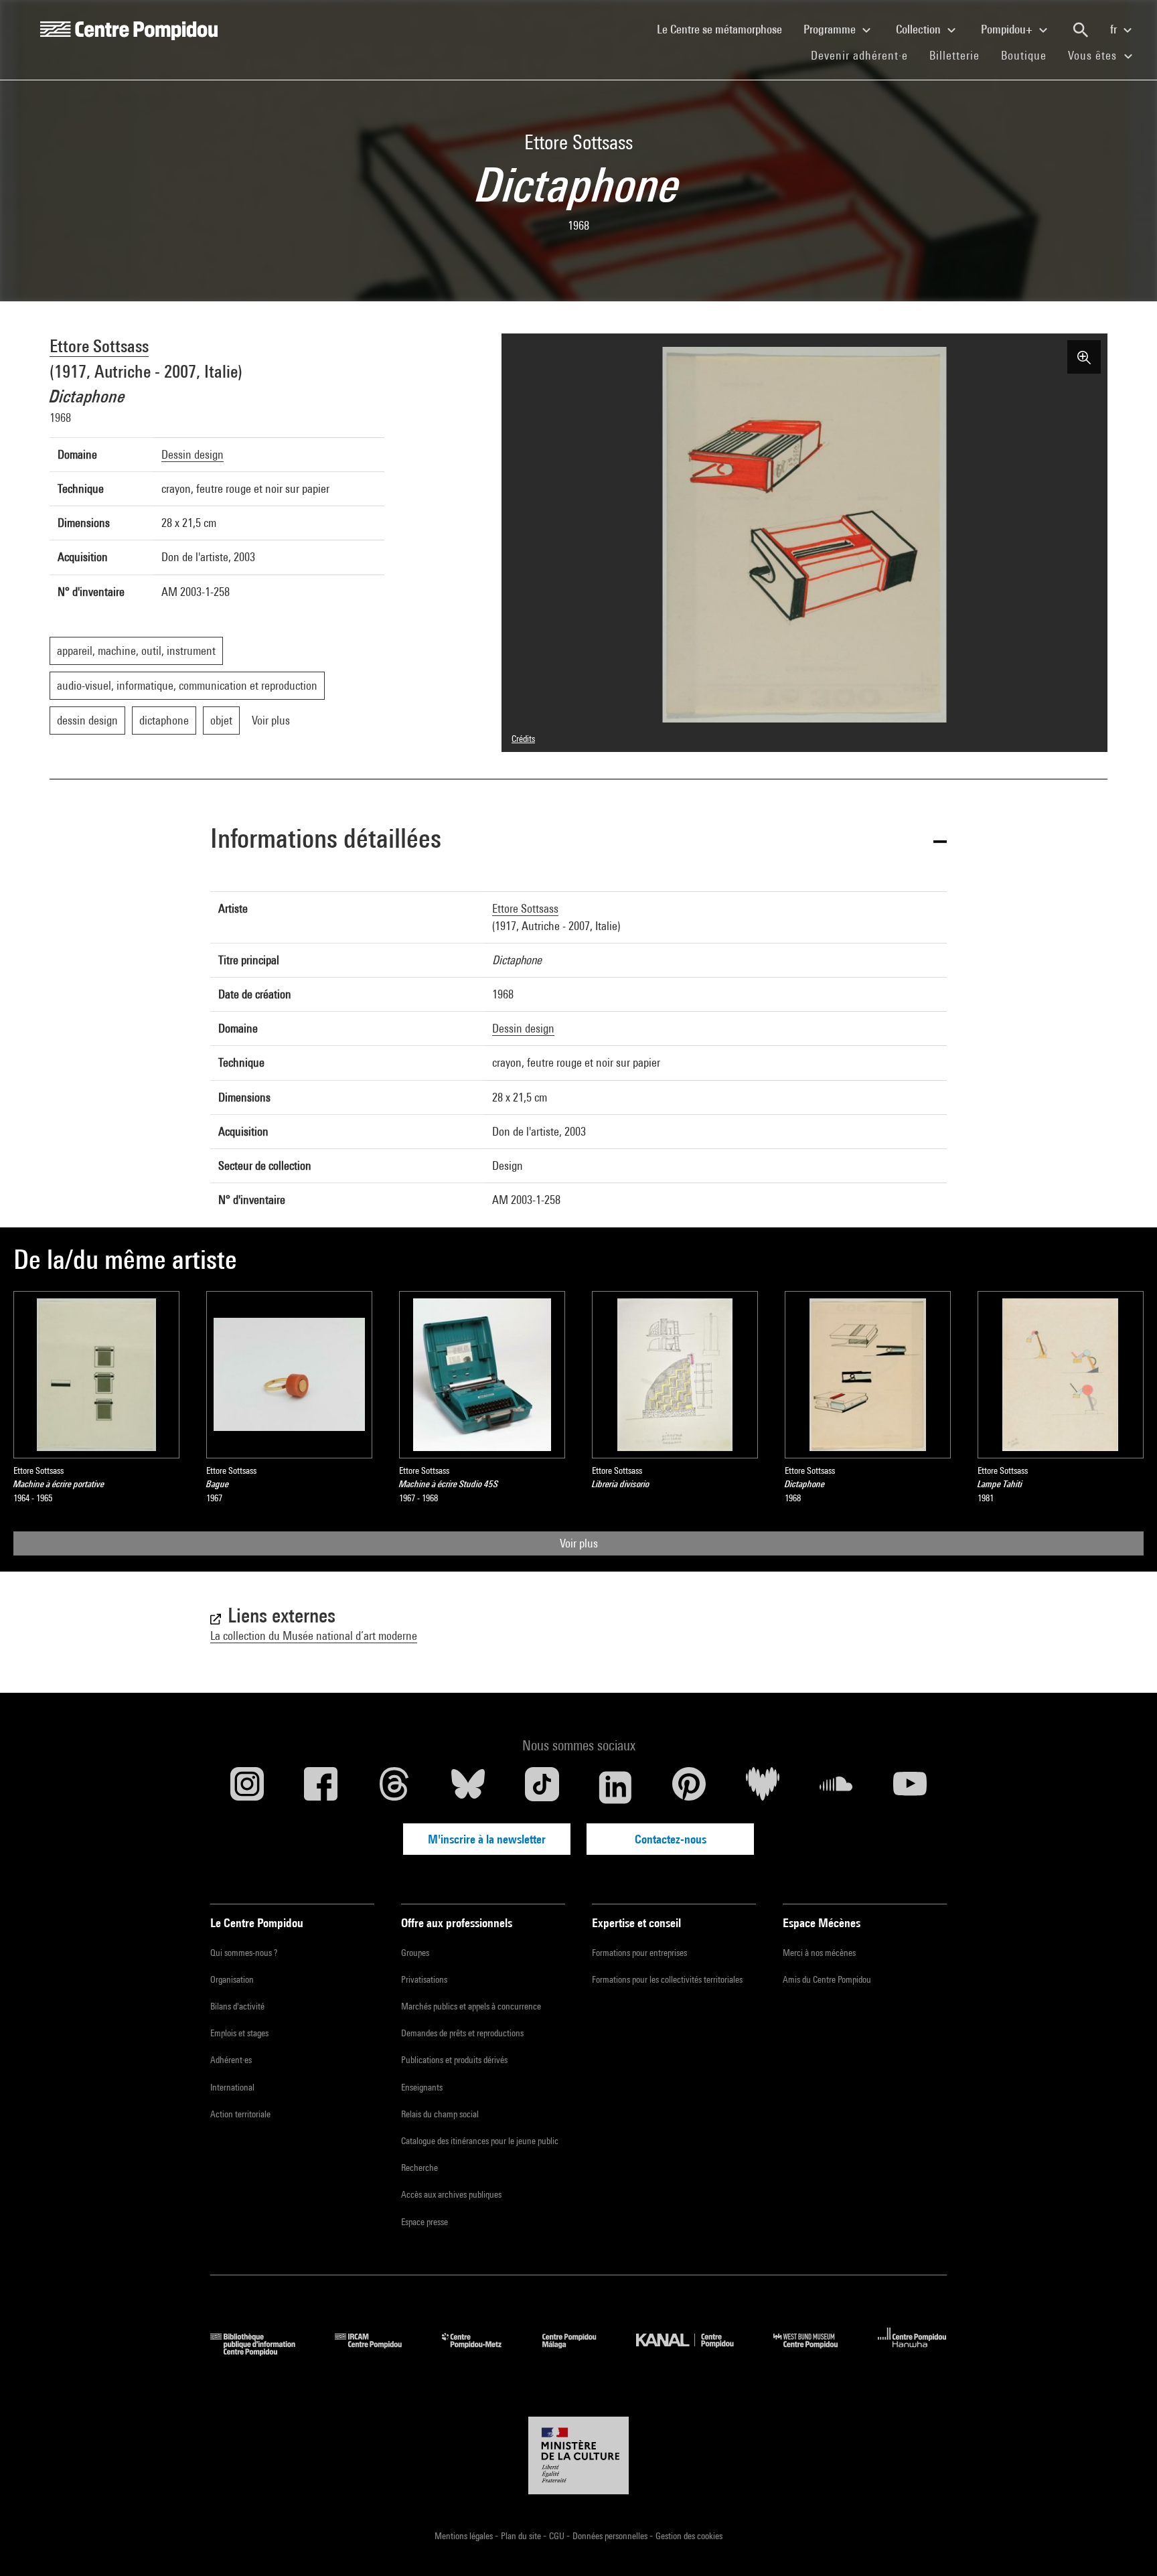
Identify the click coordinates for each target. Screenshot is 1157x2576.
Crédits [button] (523, 739)
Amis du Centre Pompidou (827, 1979)
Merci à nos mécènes (819, 1953)
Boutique (1029, 55)
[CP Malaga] (579, 2351)
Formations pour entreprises (639, 1953)
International (232, 2087)
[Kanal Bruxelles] (695, 2351)
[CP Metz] (482, 2351)
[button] (578, 841)
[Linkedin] (615, 1787)
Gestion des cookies (689, 2536)
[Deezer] (763, 1787)
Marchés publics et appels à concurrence (471, 2006)
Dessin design (192, 454)
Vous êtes (1094, 55)
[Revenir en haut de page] (1126, 2545)
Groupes (415, 1953)
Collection (920, 29)
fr (1115, 29)
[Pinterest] (689, 1787)
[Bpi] (262, 2351)
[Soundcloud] (836, 1787)
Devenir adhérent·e (865, 55)
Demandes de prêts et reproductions (462, 2033)
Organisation (232, 1979)
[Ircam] (378, 2351)
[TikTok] (542, 1787)
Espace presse (425, 2222)
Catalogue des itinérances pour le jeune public (480, 2141)
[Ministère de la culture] (578, 2455)
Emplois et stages (239, 2033)
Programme (831, 29)
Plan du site (522, 2536)
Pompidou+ (1008, 29)
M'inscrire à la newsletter (487, 1839)
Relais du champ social (440, 2114)
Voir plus (579, 1543)
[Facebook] (321, 1787)
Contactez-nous (671, 1839)
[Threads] (394, 1787)
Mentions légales (465, 2536)
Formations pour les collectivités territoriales (667, 1979)
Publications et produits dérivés (454, 2060)
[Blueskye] (468, 1787)
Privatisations (424, 1979)
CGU (558, 2536)
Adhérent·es (231, 2060)
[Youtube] (910, 1787)
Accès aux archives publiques (451, 2194)
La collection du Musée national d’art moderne (314, 1636)
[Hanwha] (912, 2351)
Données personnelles (611, 2536)
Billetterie (954, 55)
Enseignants (422, 2087)
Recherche (419, 2168)
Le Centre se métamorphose (725, 29)
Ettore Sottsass (99, 346)
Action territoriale (240, 2114)
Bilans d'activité (237, 2006)
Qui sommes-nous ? (244, 1953)
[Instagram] (247, 1787)
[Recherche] (1081, 30)
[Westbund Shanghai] (816, 2351)
